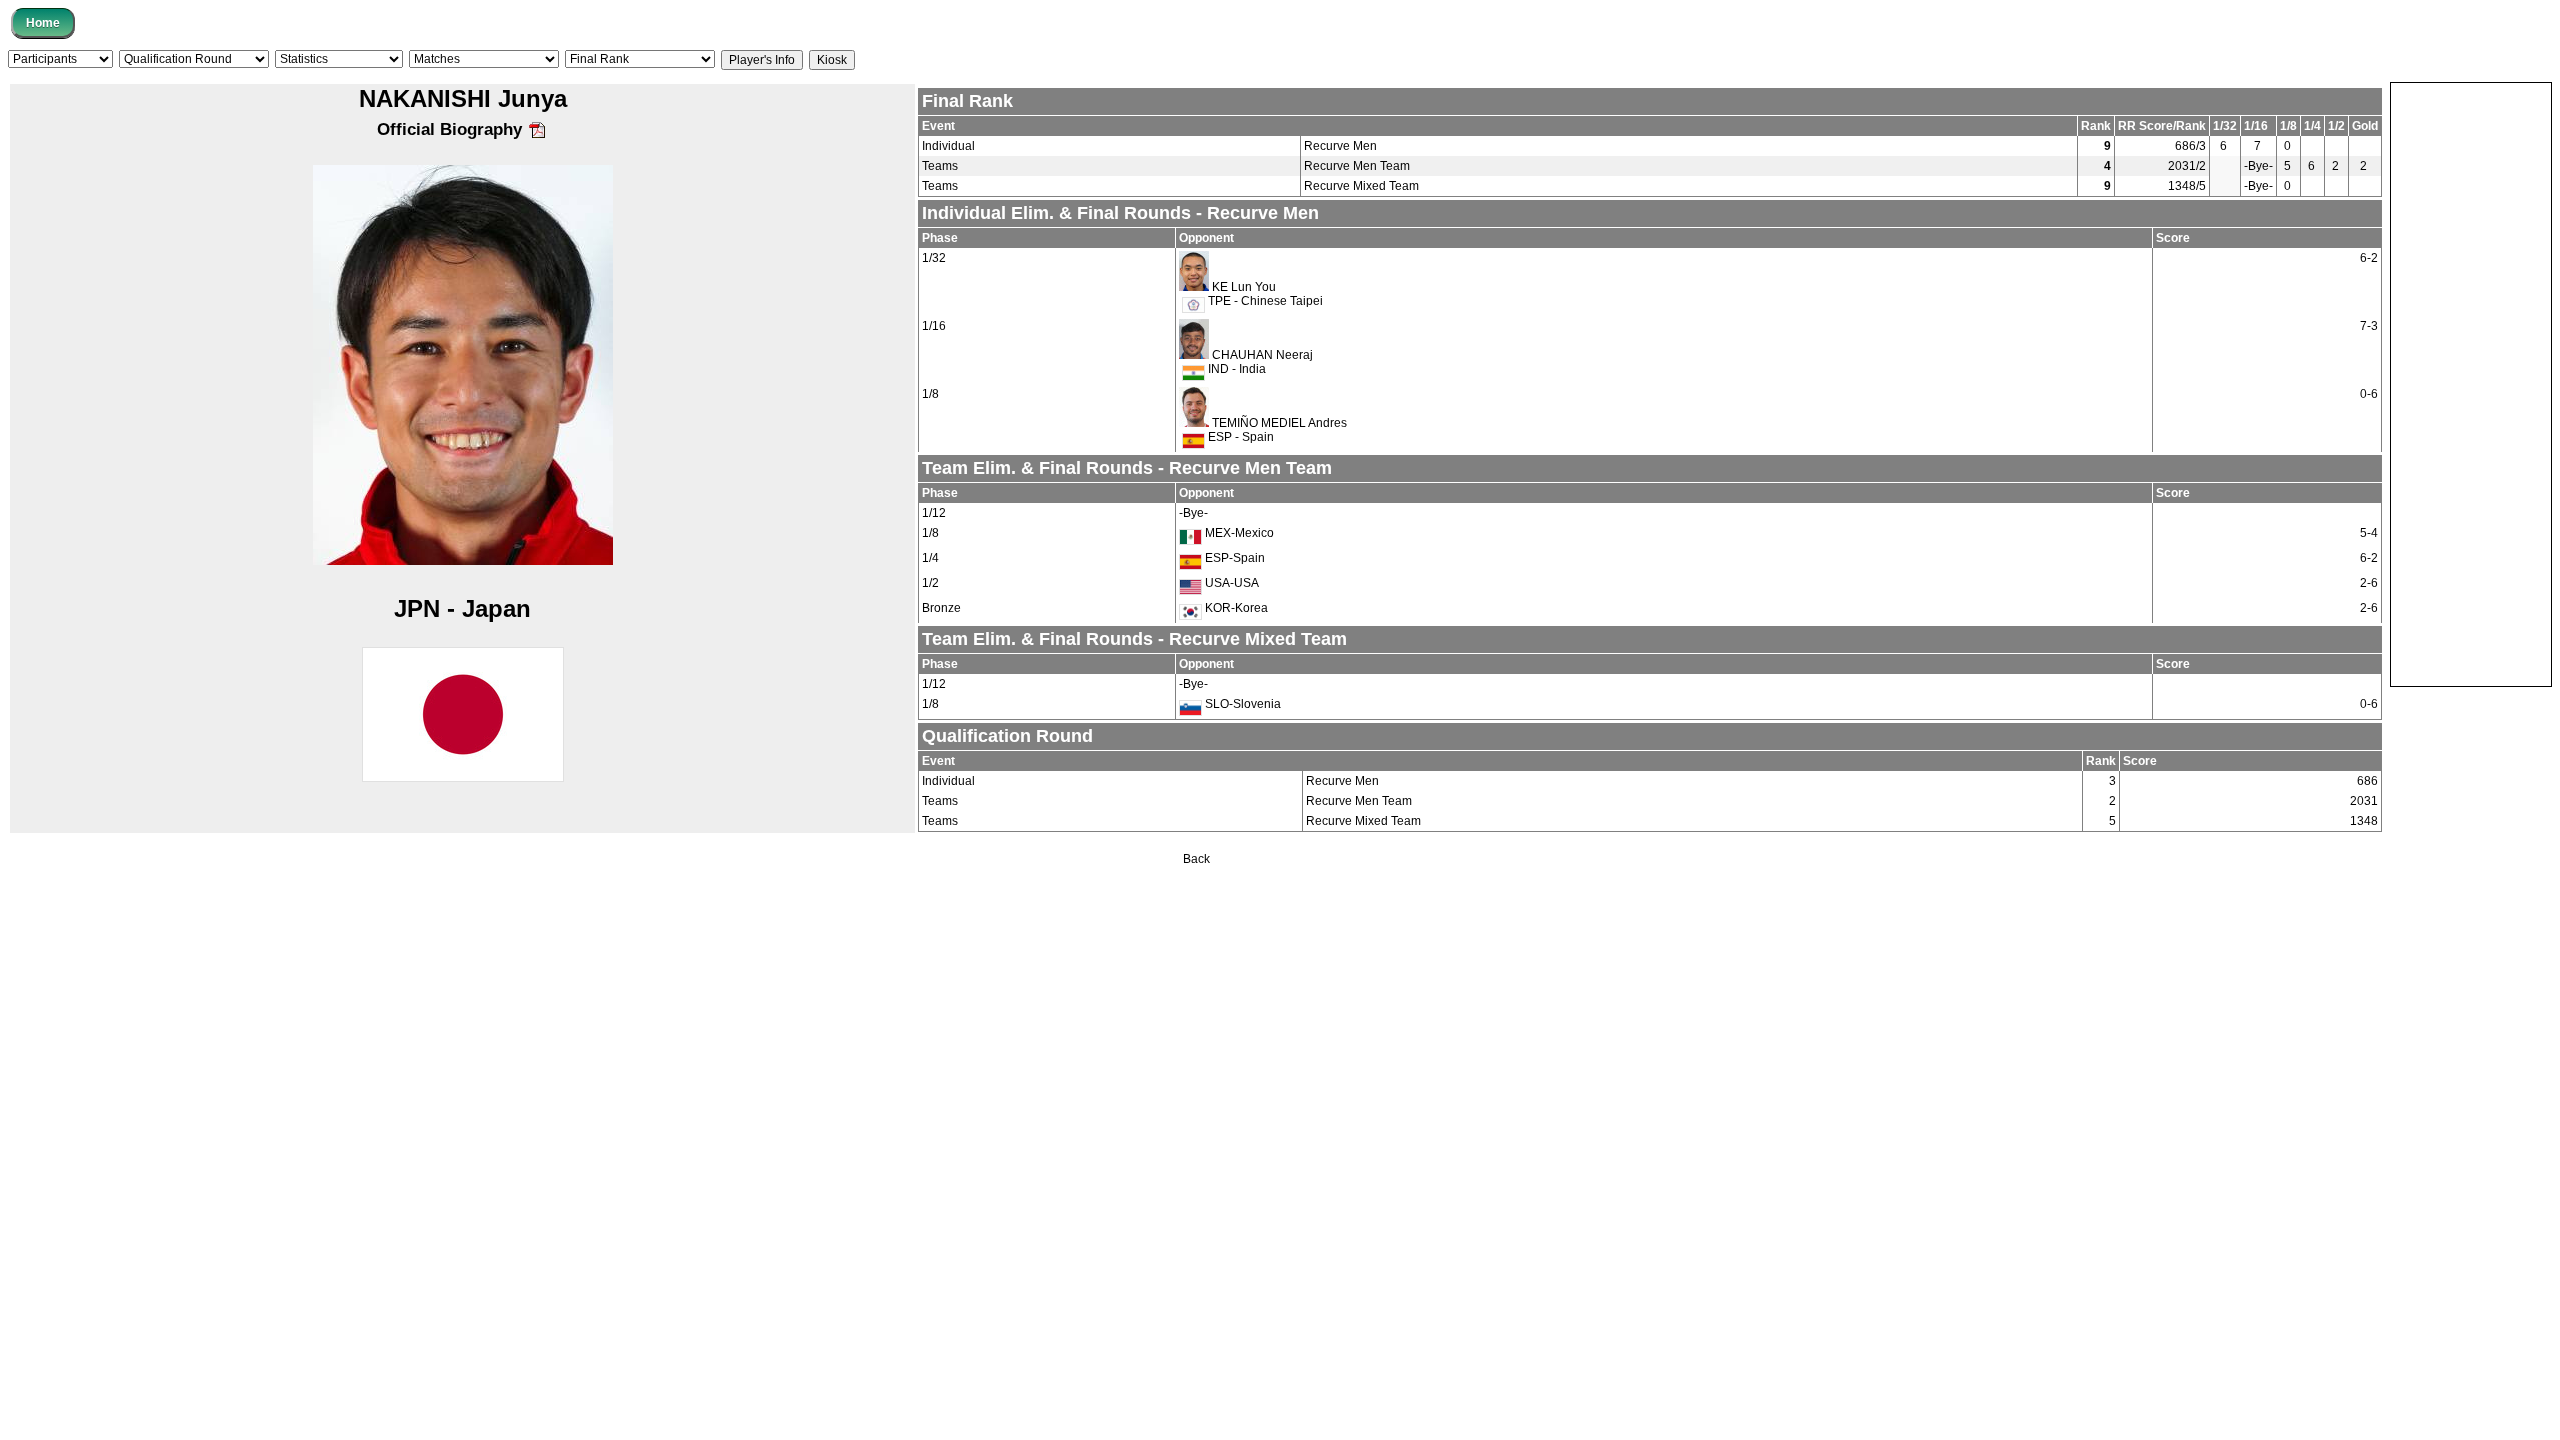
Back (1196, 859)
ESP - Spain (1239, 437)
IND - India (1235, 369)
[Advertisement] (2471, 383)
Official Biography (452, 129)
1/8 (930, 394)
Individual (948, 146)
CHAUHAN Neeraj (1262, 355)
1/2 (930, 583)
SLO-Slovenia (1241, 704)
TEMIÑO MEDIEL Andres (1279, 423)
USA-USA (1230, 583)
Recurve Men (1340, 146)
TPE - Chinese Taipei (1264, 301)
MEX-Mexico (1238, 533)
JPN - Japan (462, 608)
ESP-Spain (1233, 558)
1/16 (934, 326)
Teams (940, 166)
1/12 (934, 513)
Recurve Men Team (1357, 166)
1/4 (930, 558)
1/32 (934, 258)
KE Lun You (1244, 287)
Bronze (941, 608)
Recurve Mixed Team (1361, 186)
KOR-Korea (1235, 608)
